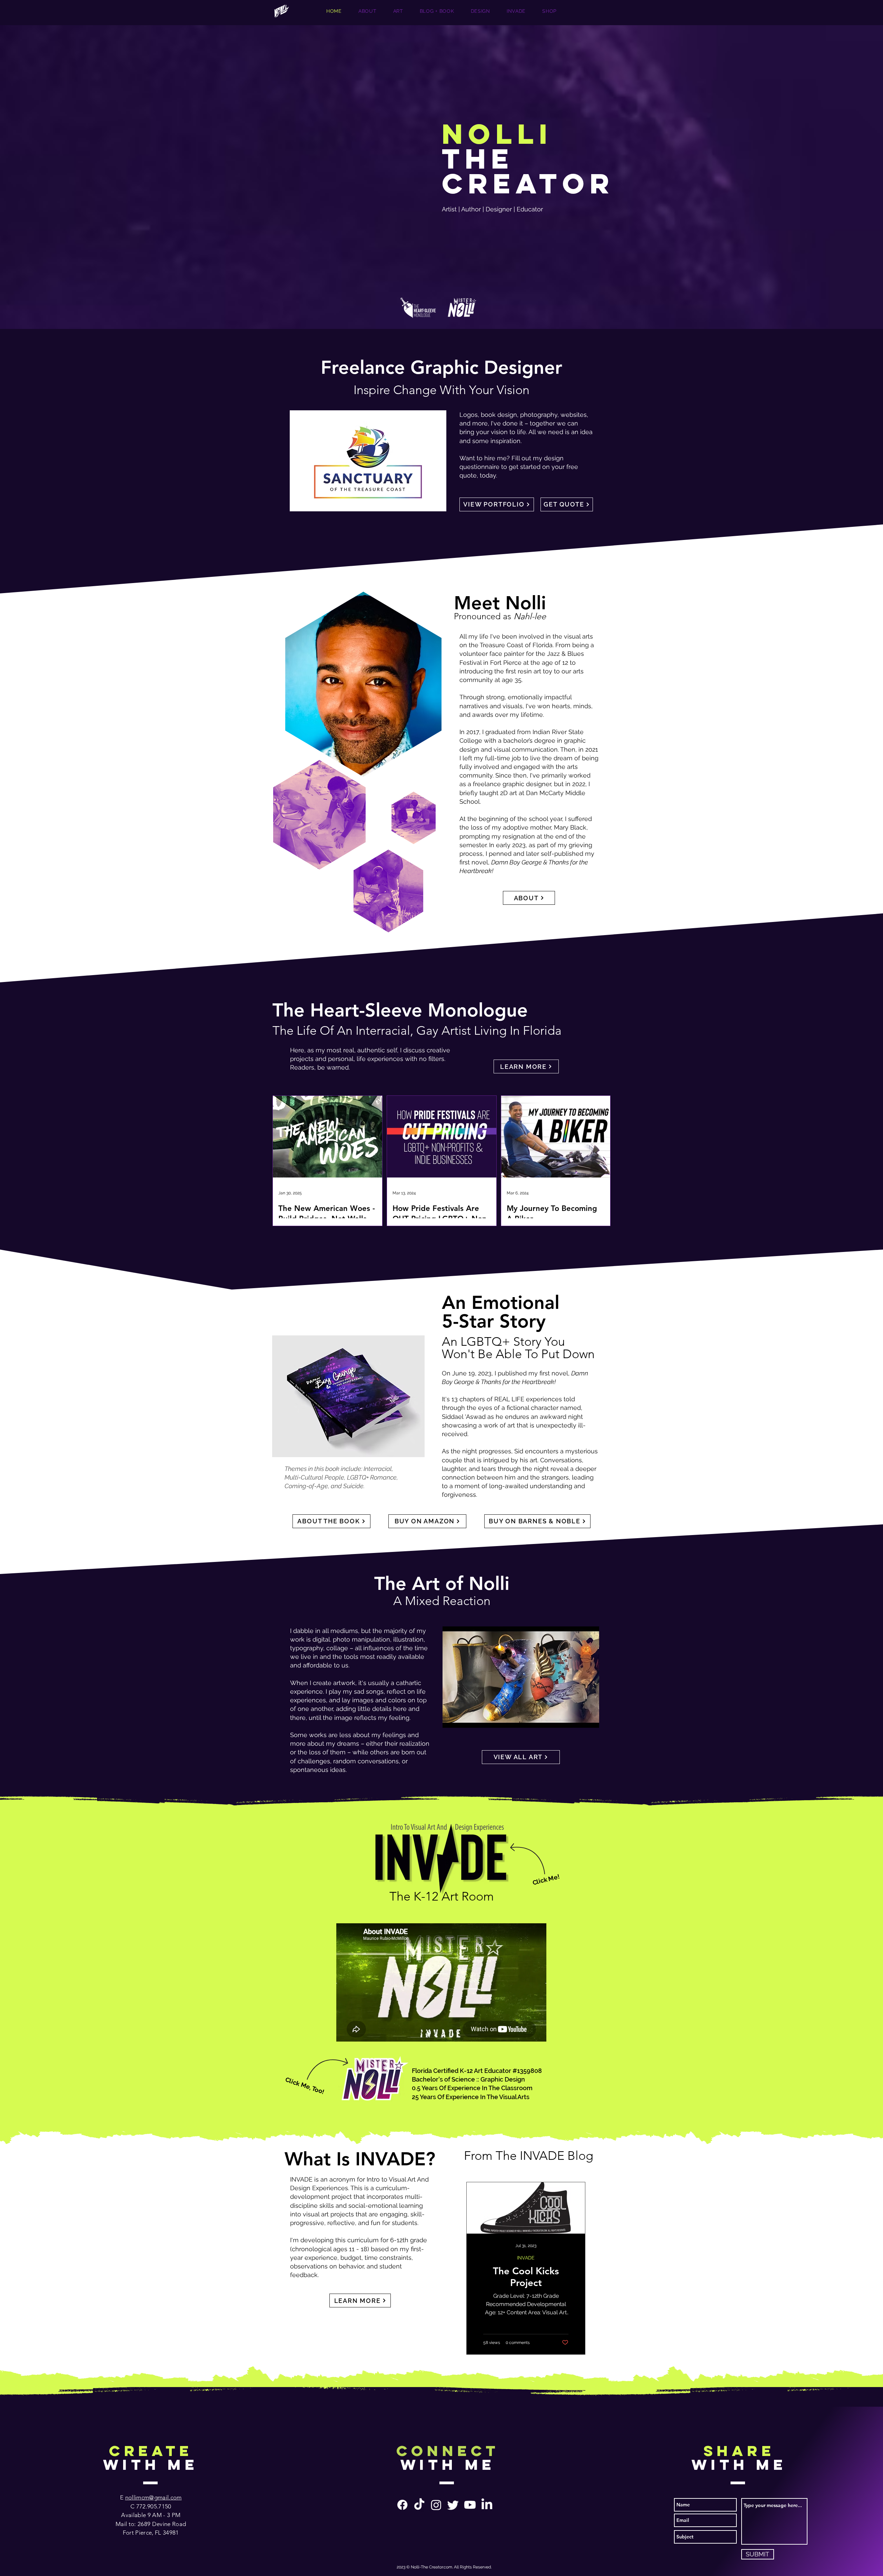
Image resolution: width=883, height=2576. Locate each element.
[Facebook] (402, 2505)
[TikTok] (419, 2505)
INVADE (526, 2258)
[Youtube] (470, 2505)
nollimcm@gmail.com (153, 2497)
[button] (368, 461)
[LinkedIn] (487, 2505)
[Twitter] (453, 2505)
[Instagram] (436, 2505)
